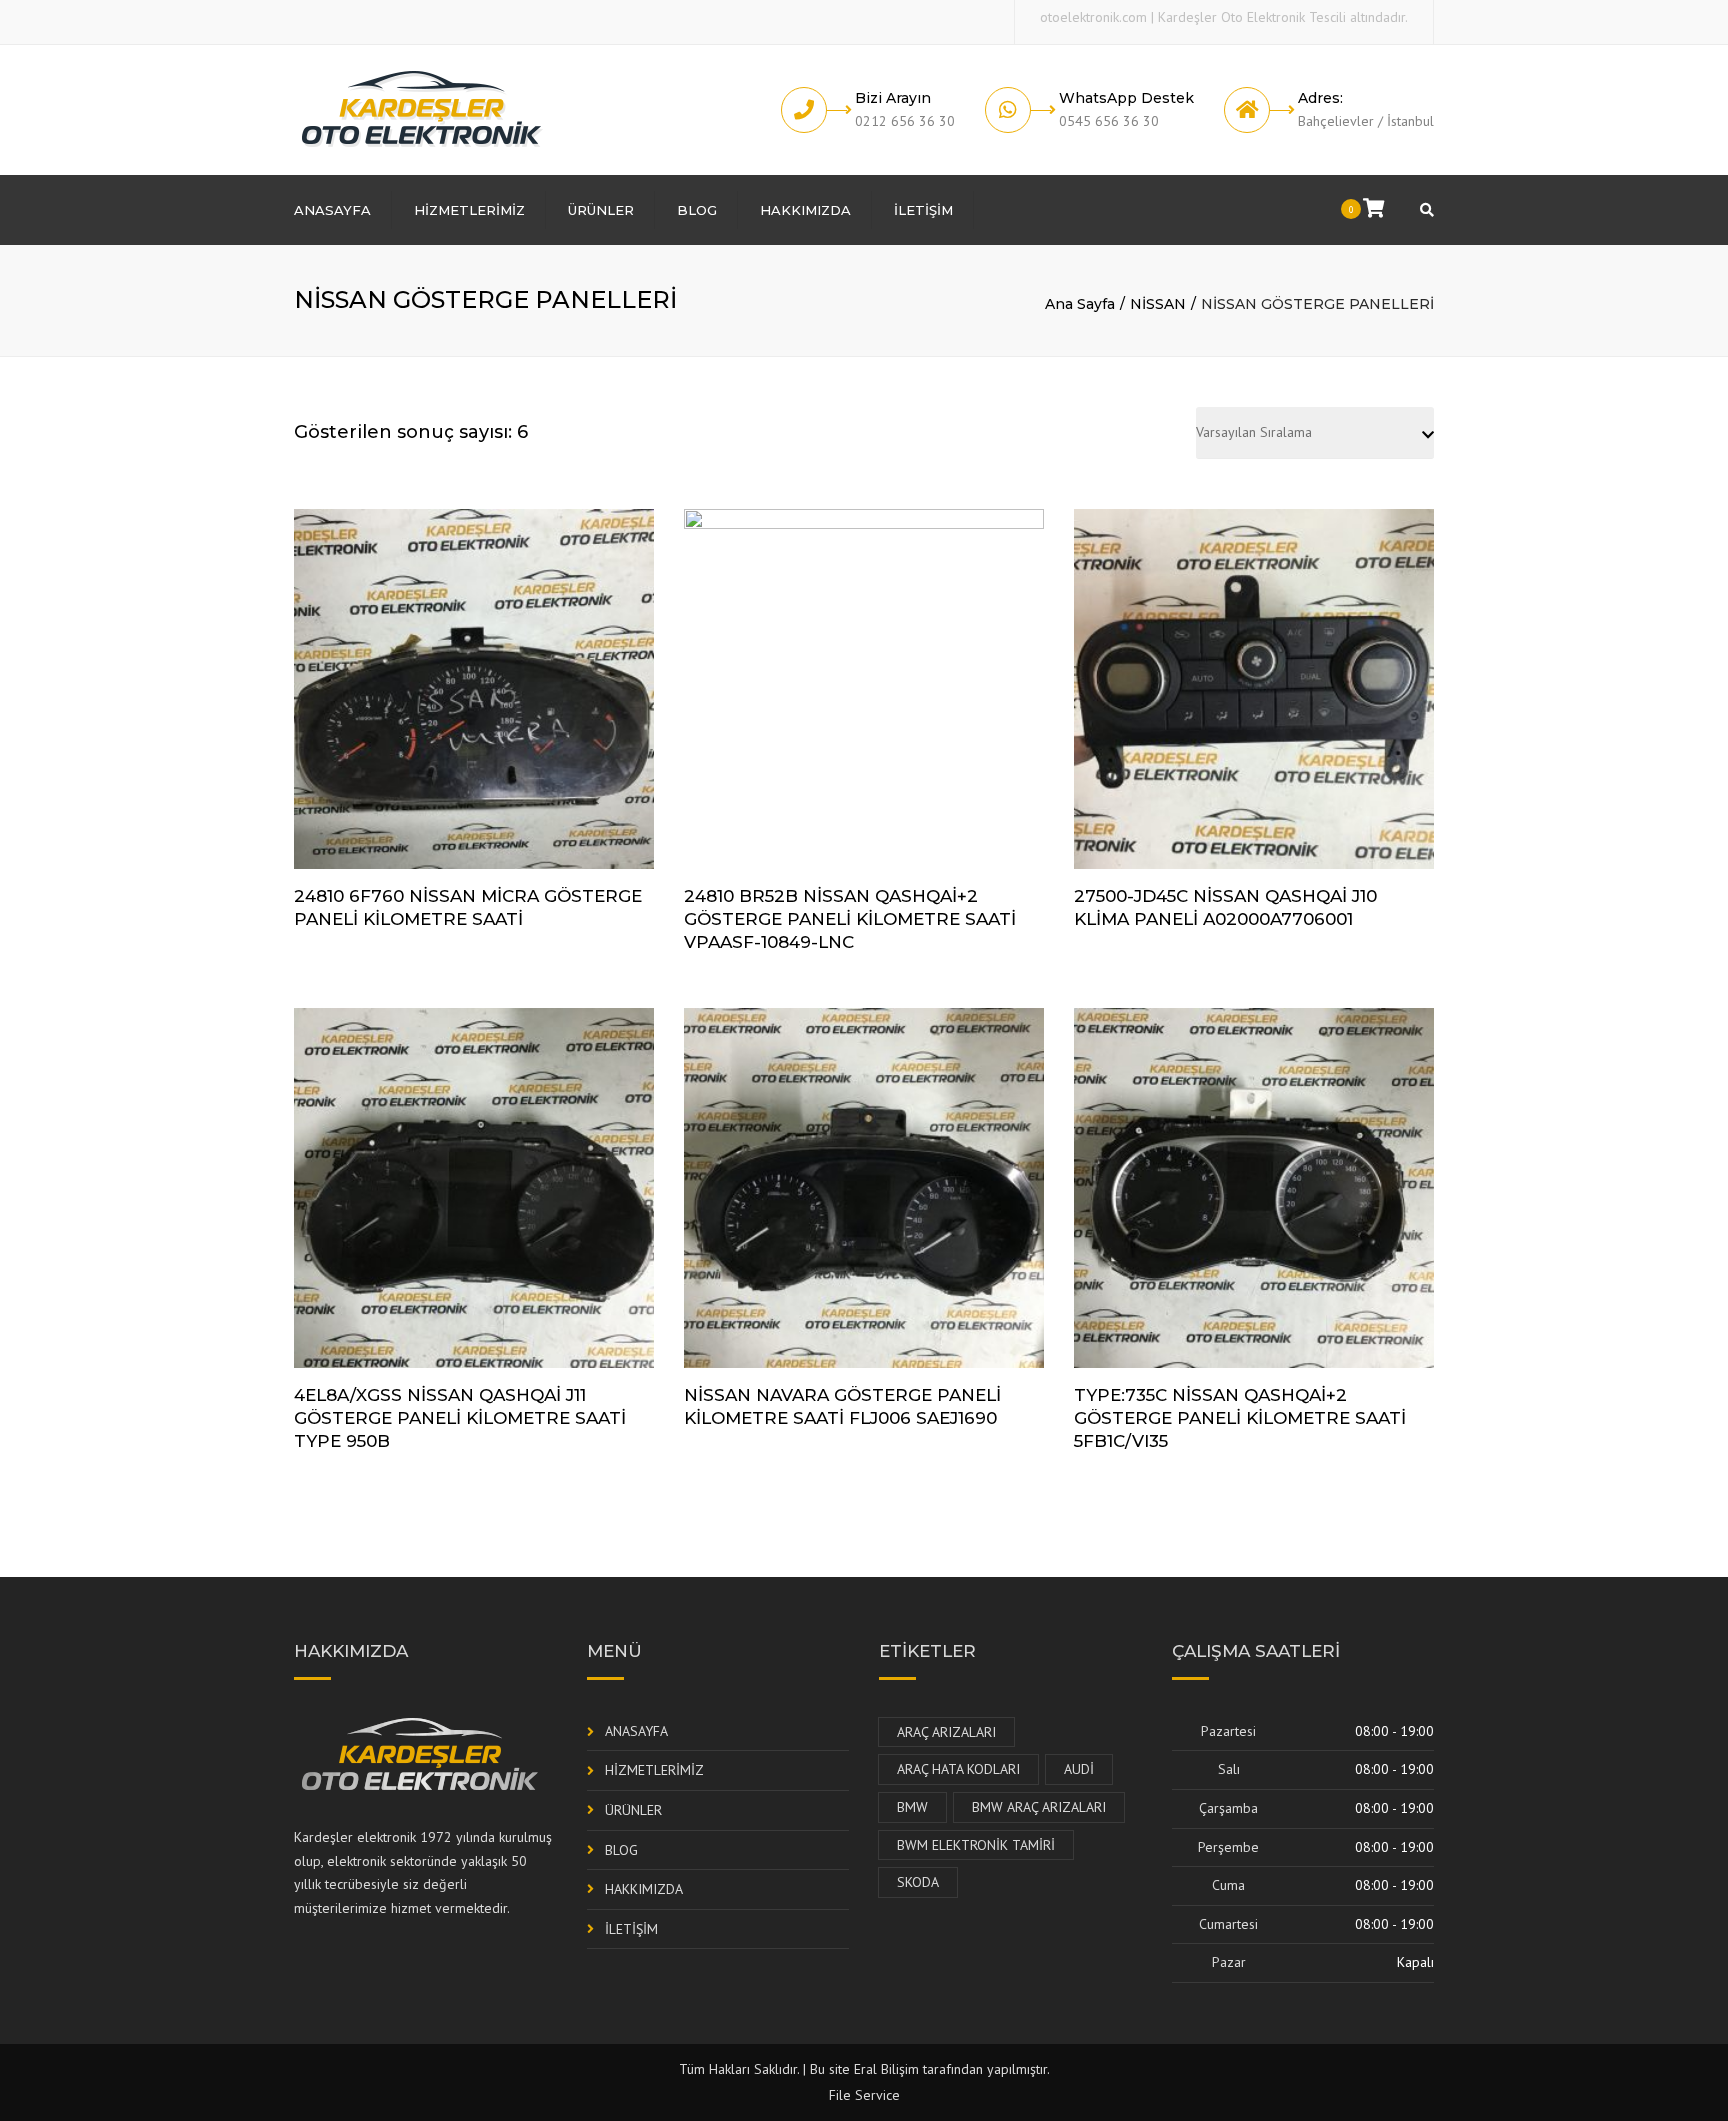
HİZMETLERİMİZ (469, 210)
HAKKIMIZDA (805, 210)
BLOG (697, 210)
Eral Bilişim (886, 2069)
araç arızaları (946, 1732)
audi (1079, 1769)
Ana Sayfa (1080, 304)
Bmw (912, 1807)
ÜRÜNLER (601, 210)
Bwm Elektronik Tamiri (976, 1845)
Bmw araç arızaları (1039, 1807)
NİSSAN (1158, 304)
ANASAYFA (332, 210)
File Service (864, 2095)
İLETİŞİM (923, 210)
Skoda (918, 1882)
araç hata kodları (958, 1769)
